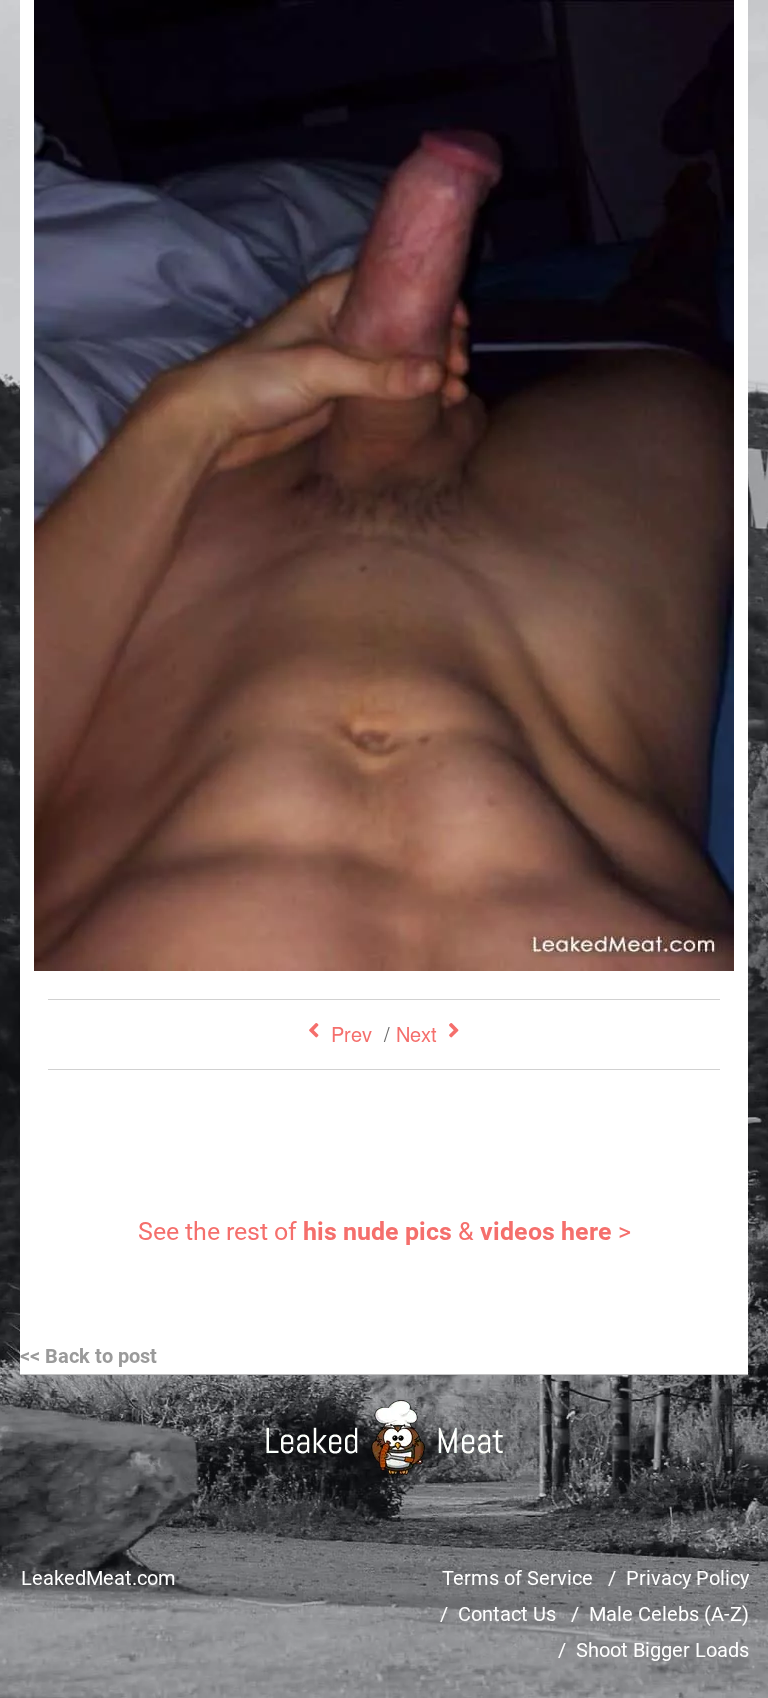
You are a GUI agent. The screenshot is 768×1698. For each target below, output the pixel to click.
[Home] (384, 1437)
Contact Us (507, 1614)
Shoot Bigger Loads (662, 1650)
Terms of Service (517, 1578)
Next (416, 1033)
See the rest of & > (384, 1231)
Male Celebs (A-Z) (669, 1614)
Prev (351, 1033)
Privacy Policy (687, 1578)
